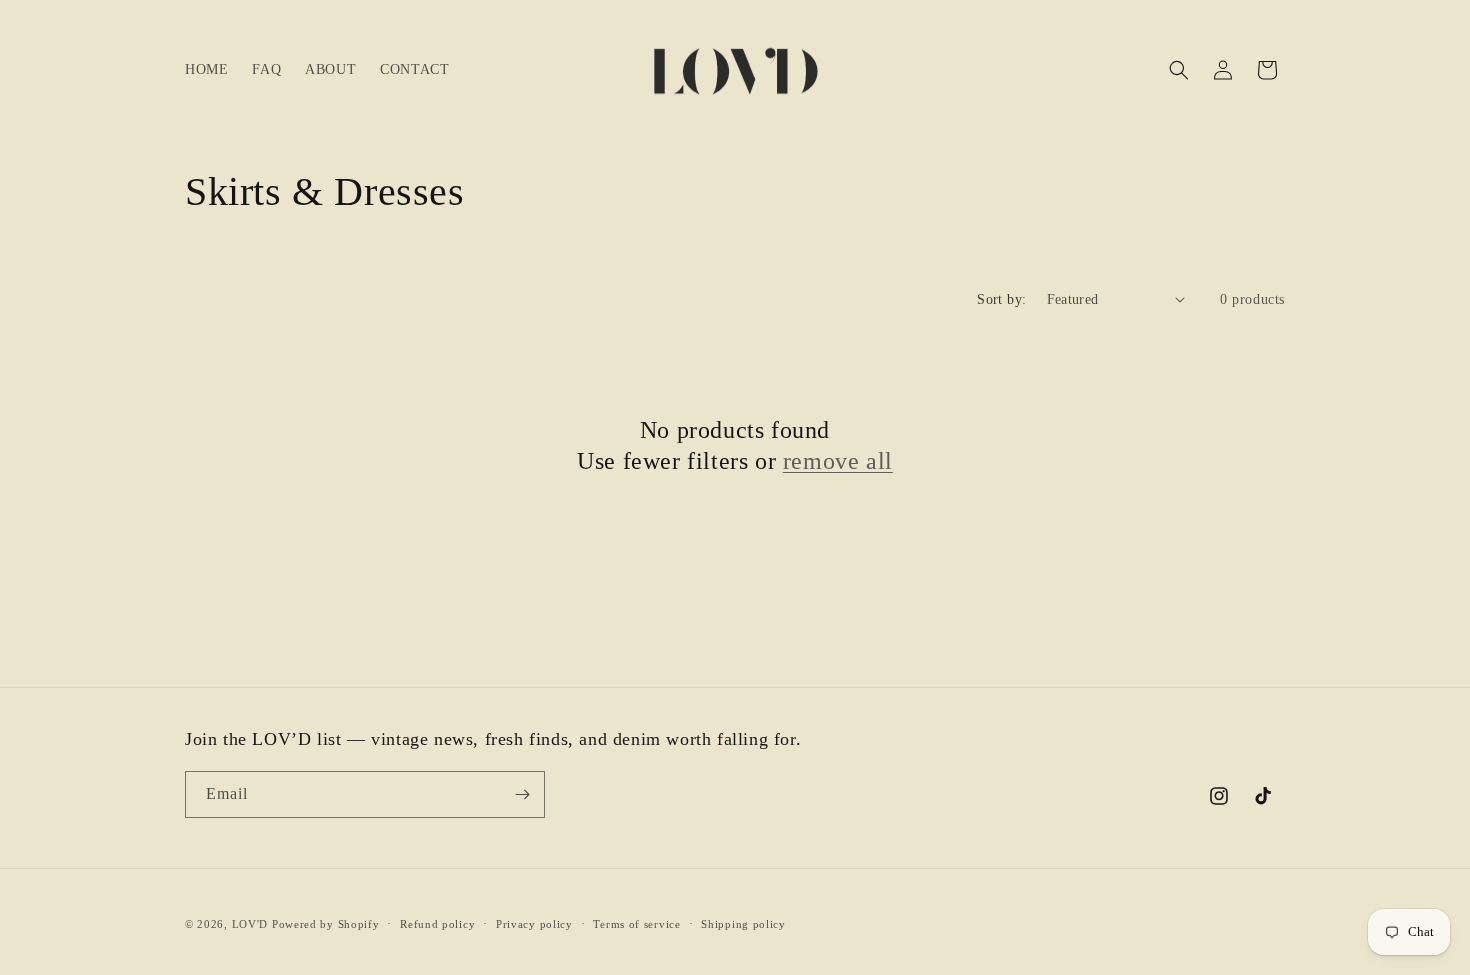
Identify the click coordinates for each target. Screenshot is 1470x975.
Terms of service (636, 924)
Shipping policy (743, 924)
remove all (838, 461)
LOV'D (250, 924)
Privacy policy (534, 924)
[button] (1179, 70)
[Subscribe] (522, 794)
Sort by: (1001, 299)
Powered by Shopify (326, 924)
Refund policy (437, 924)
